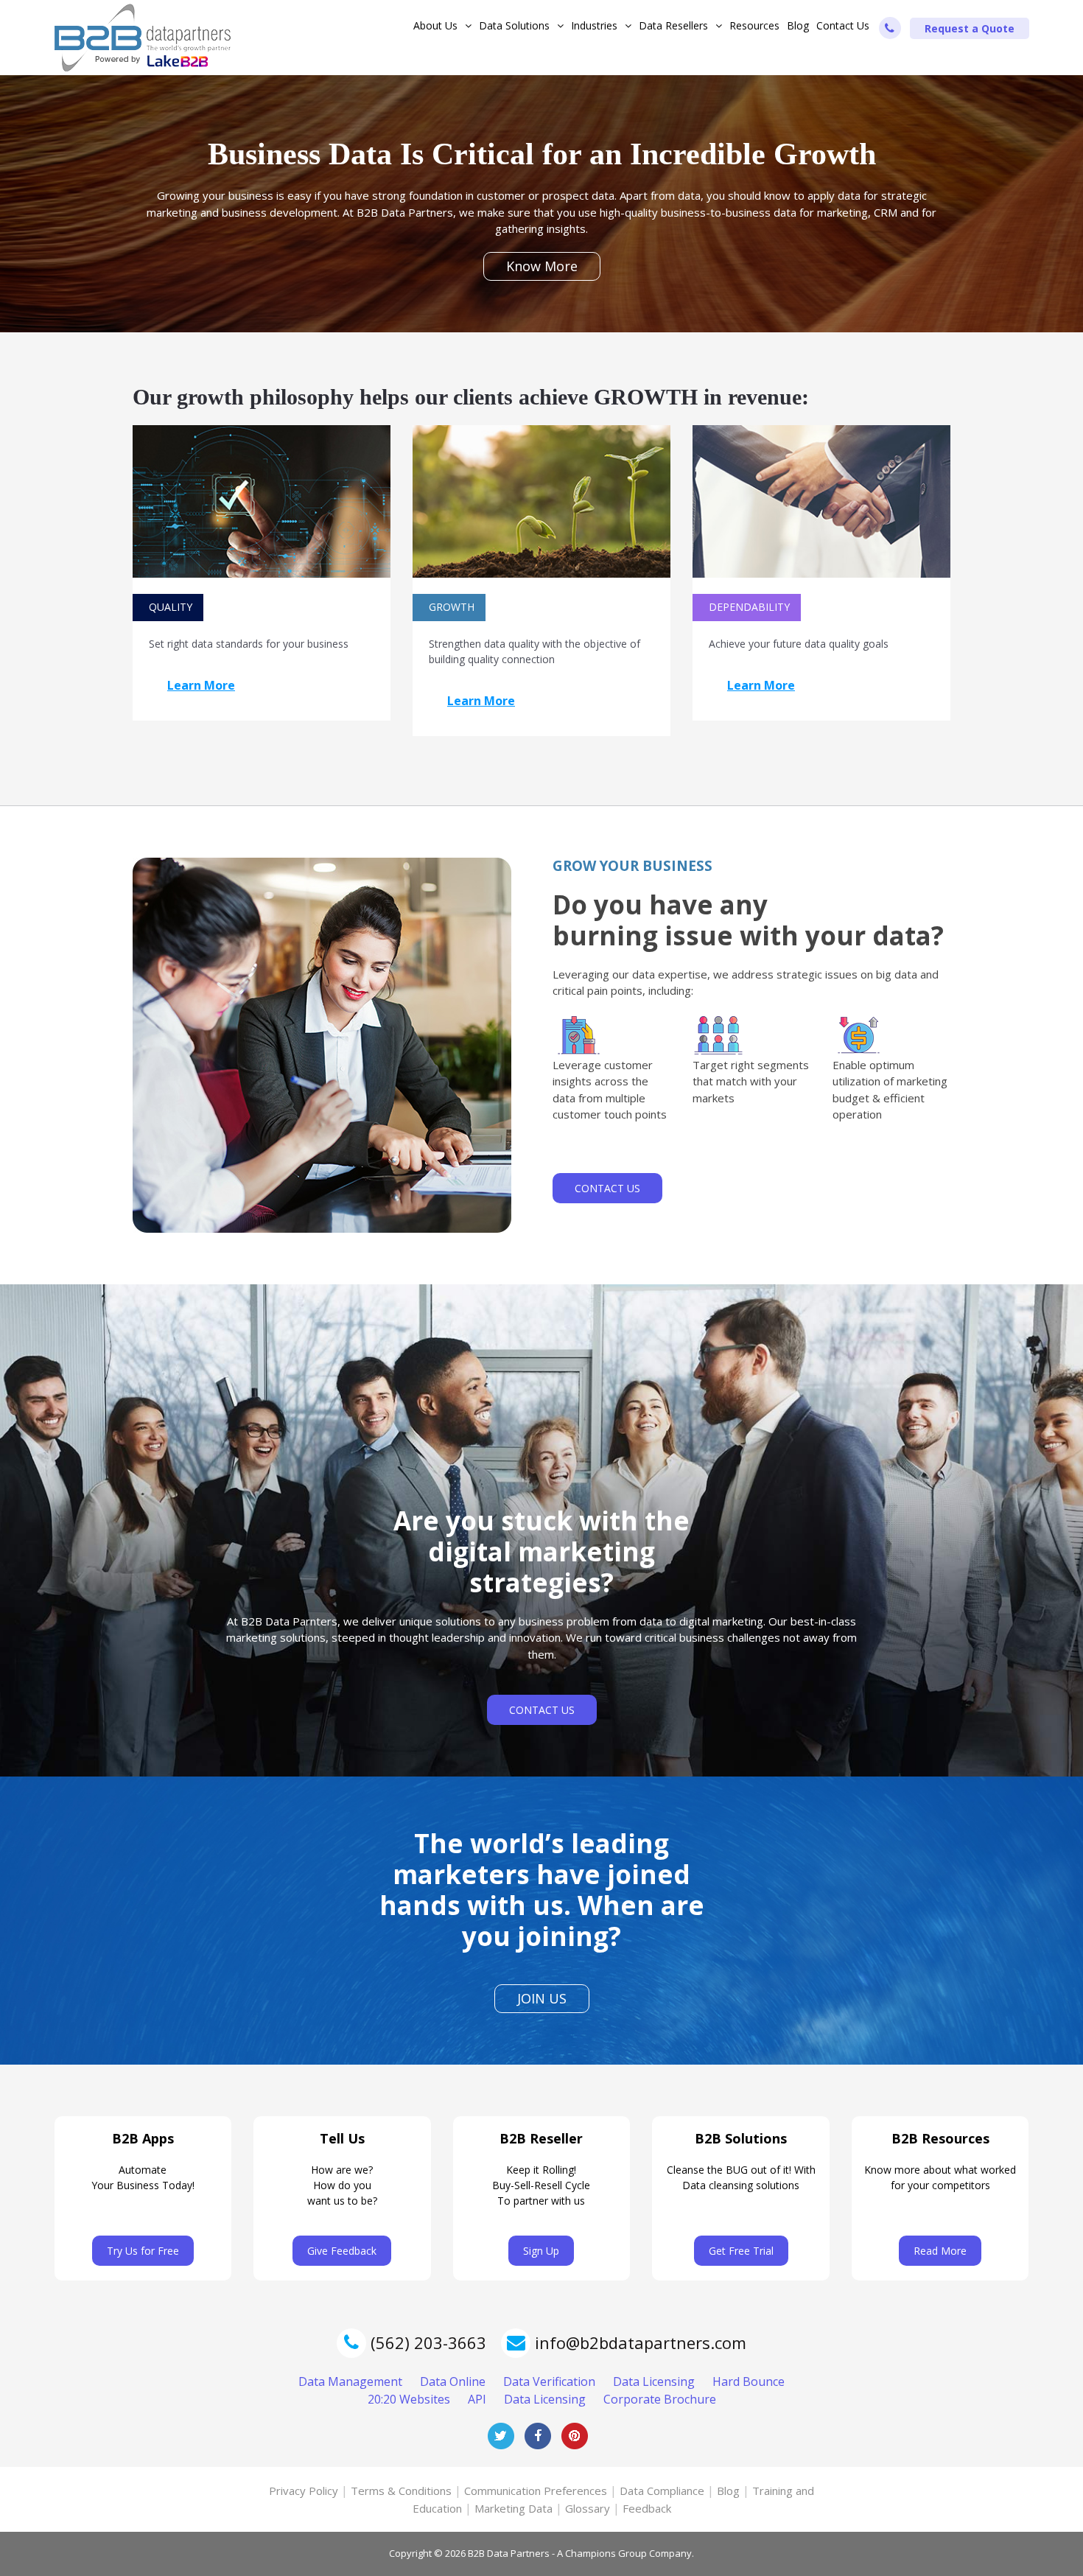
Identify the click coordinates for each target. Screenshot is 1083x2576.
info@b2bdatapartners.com (641, 2342)
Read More (940, 2251)
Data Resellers (673, 25)
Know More (542, 266)
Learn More (201, 685)
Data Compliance (662, 2491)
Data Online (453, 2381)
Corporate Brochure (660, 2399)
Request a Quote (970, 28)
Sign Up (541, 2251)
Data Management (350, 2381)
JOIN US (542, 1998)
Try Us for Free (143, 2251)
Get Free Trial (741, 2251)
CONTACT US (607, 1188)
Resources (754, 25)
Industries (594, 25)
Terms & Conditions (401, 2491)
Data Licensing (654, 2381)
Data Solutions (514, 25)
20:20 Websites (409, 2399)
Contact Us (843, 25)
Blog (798, 25)
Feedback (647, 2508)
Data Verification (549, 2381)
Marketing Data (514, 2508)
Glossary (588, 2508)
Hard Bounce (749, 2381)
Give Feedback (342, 2251)
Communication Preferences (536, 2491)
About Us (435, 25)
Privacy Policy (304, 2491)
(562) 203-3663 (426, 2342)
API (477, 2399)
